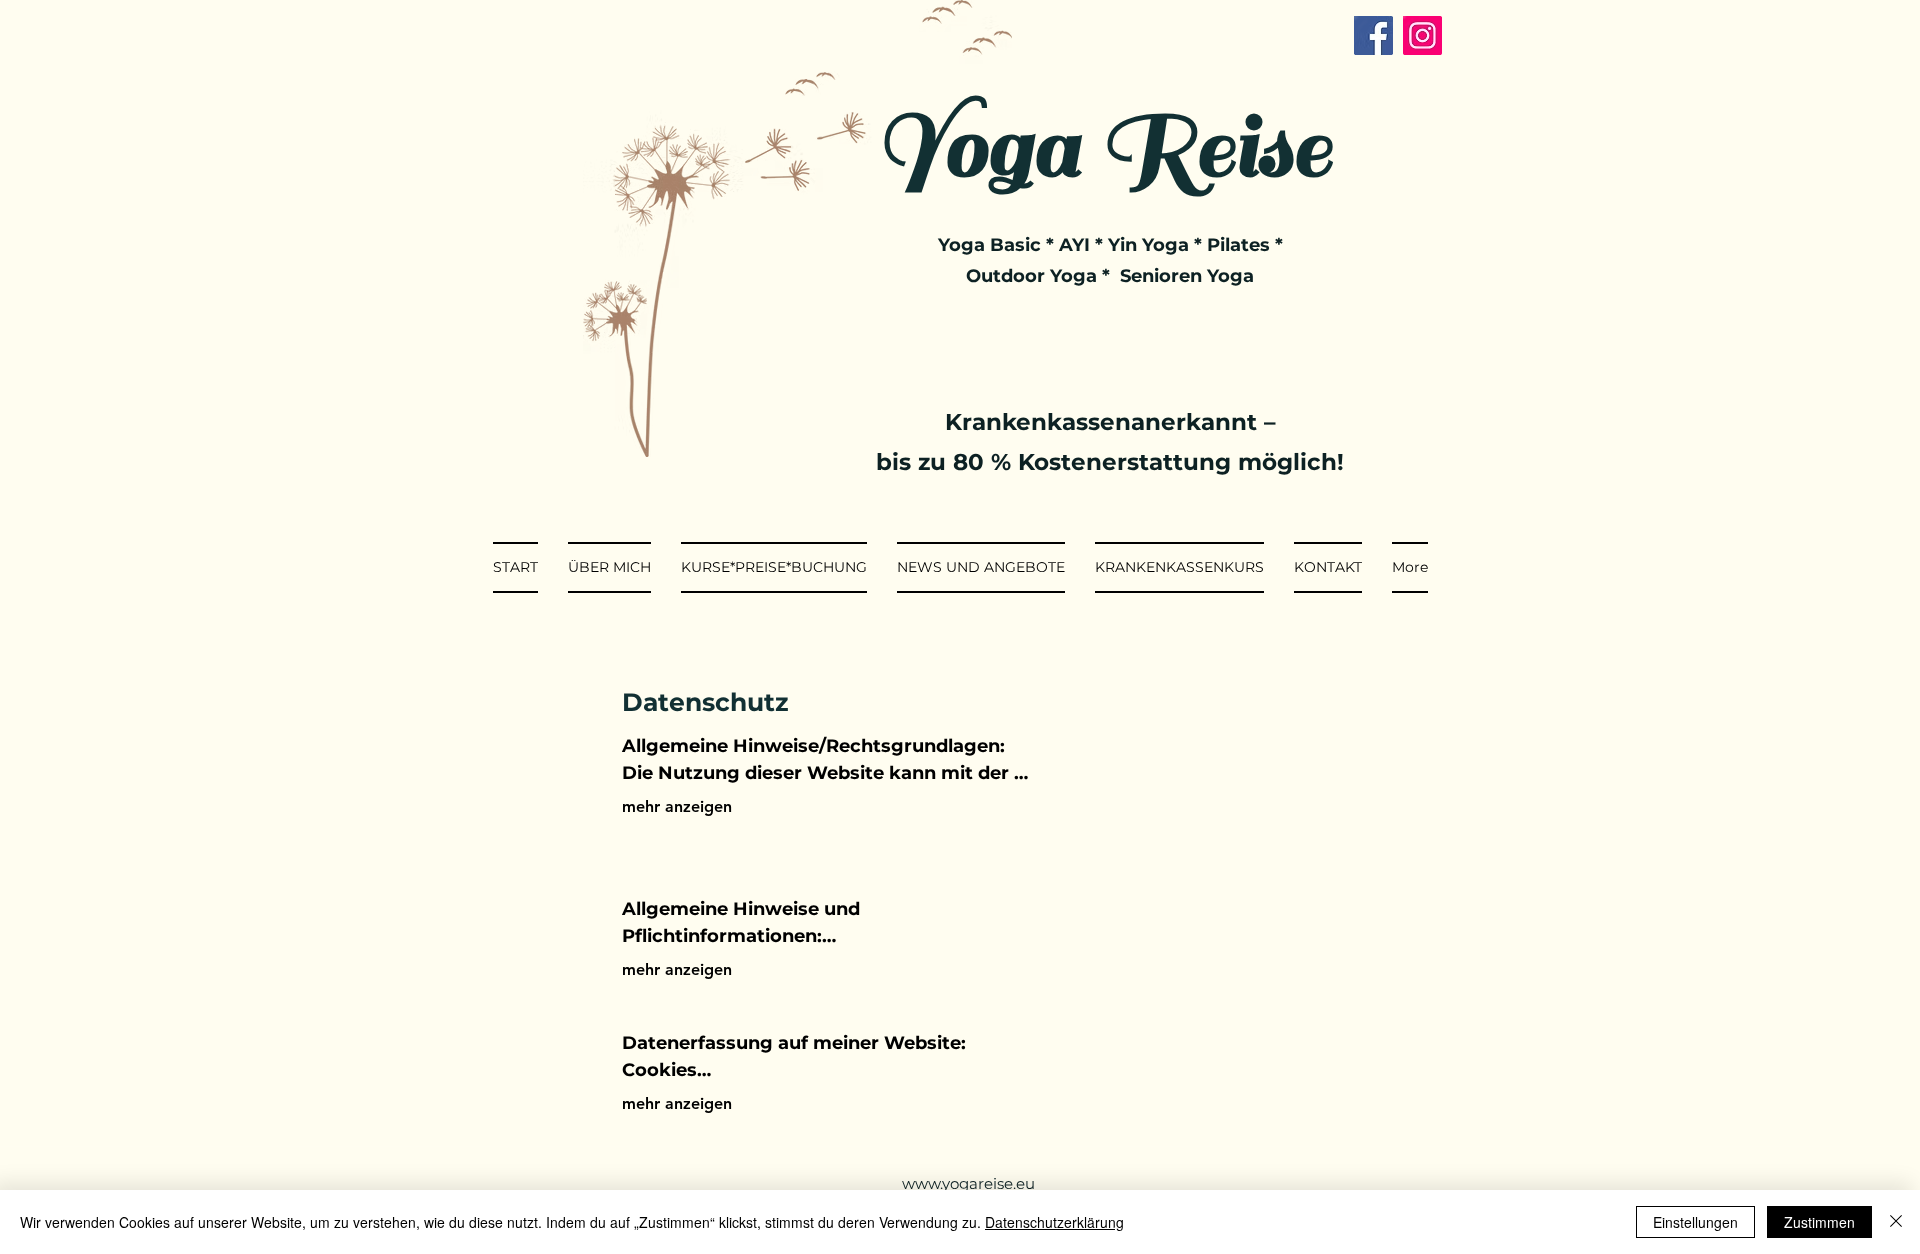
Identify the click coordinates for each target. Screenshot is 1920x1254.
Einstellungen (1695, 1222)
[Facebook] (1373, 35)
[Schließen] (1896, 1222)
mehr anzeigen (677, 806)
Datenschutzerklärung (1054, 1222)
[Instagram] (1422, 35)
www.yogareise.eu (968, 1183)
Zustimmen (1819, 1222)
